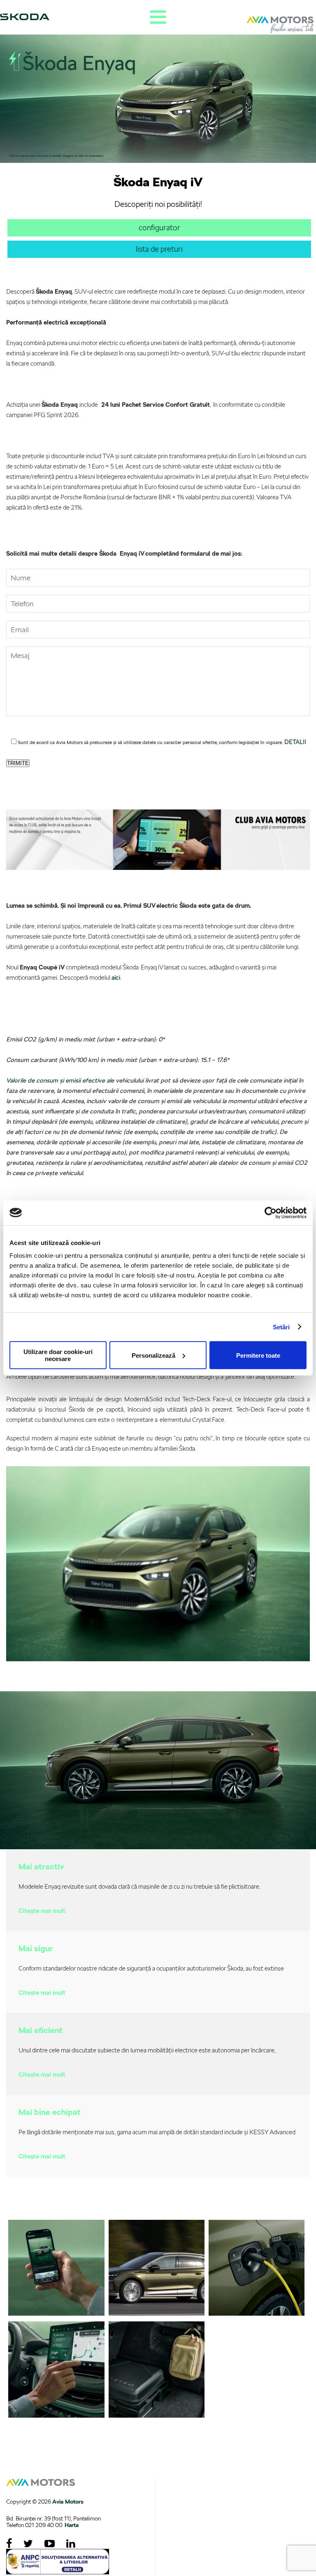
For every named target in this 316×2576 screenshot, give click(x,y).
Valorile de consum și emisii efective (56, 1080)
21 (220, 1841)
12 (146, 1841)
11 (137, 1841)
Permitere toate (258, 1355)
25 (253, 1841)
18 (195, 1841)
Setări (281, 1327)
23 (236, 1841)
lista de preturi (159, 249)
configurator (159, 228)
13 (154, 1841)
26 (261, 1841)
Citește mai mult (42, 1911)
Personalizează (153, 1355)
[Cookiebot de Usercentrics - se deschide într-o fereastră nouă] (271, 1213)
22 (228, 1841)
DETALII (295, 742)
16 (179, 1841)
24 (244, 1841)
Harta (72, 2525)
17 (187, 1841)
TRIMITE (18, 763)
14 (162, 1841)
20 (211, 1841)
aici (116, 978)
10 (129, 1841)
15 (170, 1841)
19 (203, 1841)
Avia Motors (68, 2502)
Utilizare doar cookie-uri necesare (58, 1355)
